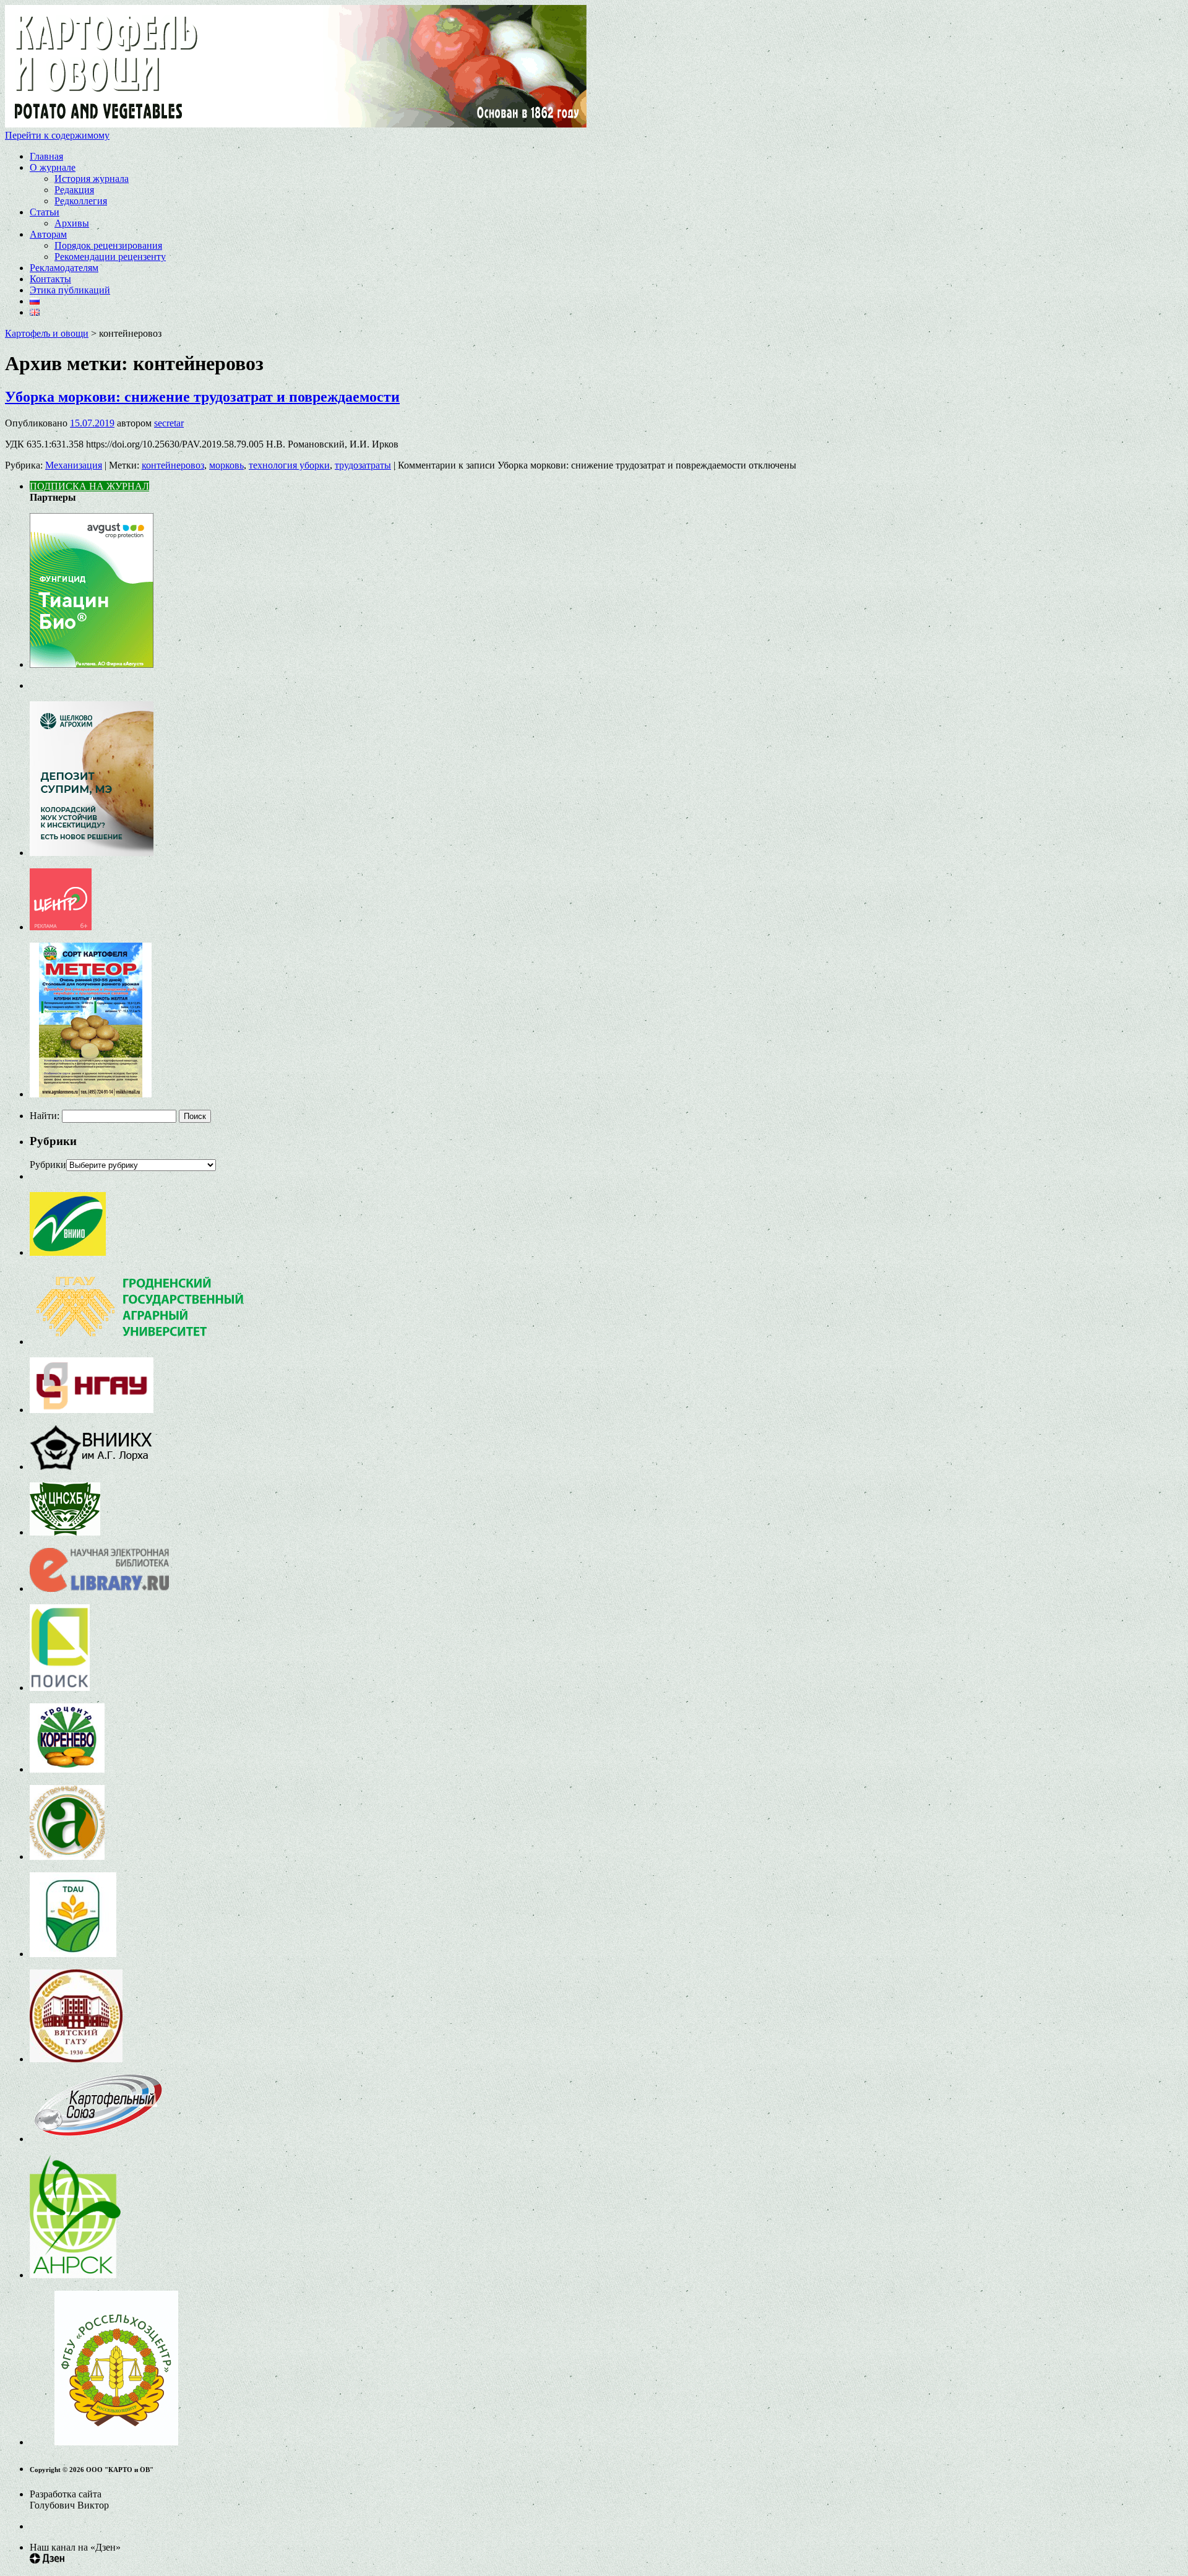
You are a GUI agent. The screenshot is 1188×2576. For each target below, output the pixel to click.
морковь (226, 465)
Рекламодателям (64, 268)
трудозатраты (363, 465)
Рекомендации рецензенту (110, 257)
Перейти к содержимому (57, 135)
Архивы (72, 223)
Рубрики (48, 1165)
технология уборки (289, 465)
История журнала (92, 179)
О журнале (53, 167)
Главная (46, 156)
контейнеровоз (173, 465)
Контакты (50, 279)
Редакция (74, 190)
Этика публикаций (70, 290)
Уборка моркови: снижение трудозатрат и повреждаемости (202, 397)
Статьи (45, 212)
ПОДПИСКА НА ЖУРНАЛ (89, 486)
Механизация (74, 465)
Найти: (45, 1116)
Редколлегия (81, 201)
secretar (169, 423)
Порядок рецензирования (108, 245)
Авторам (48, 234)
